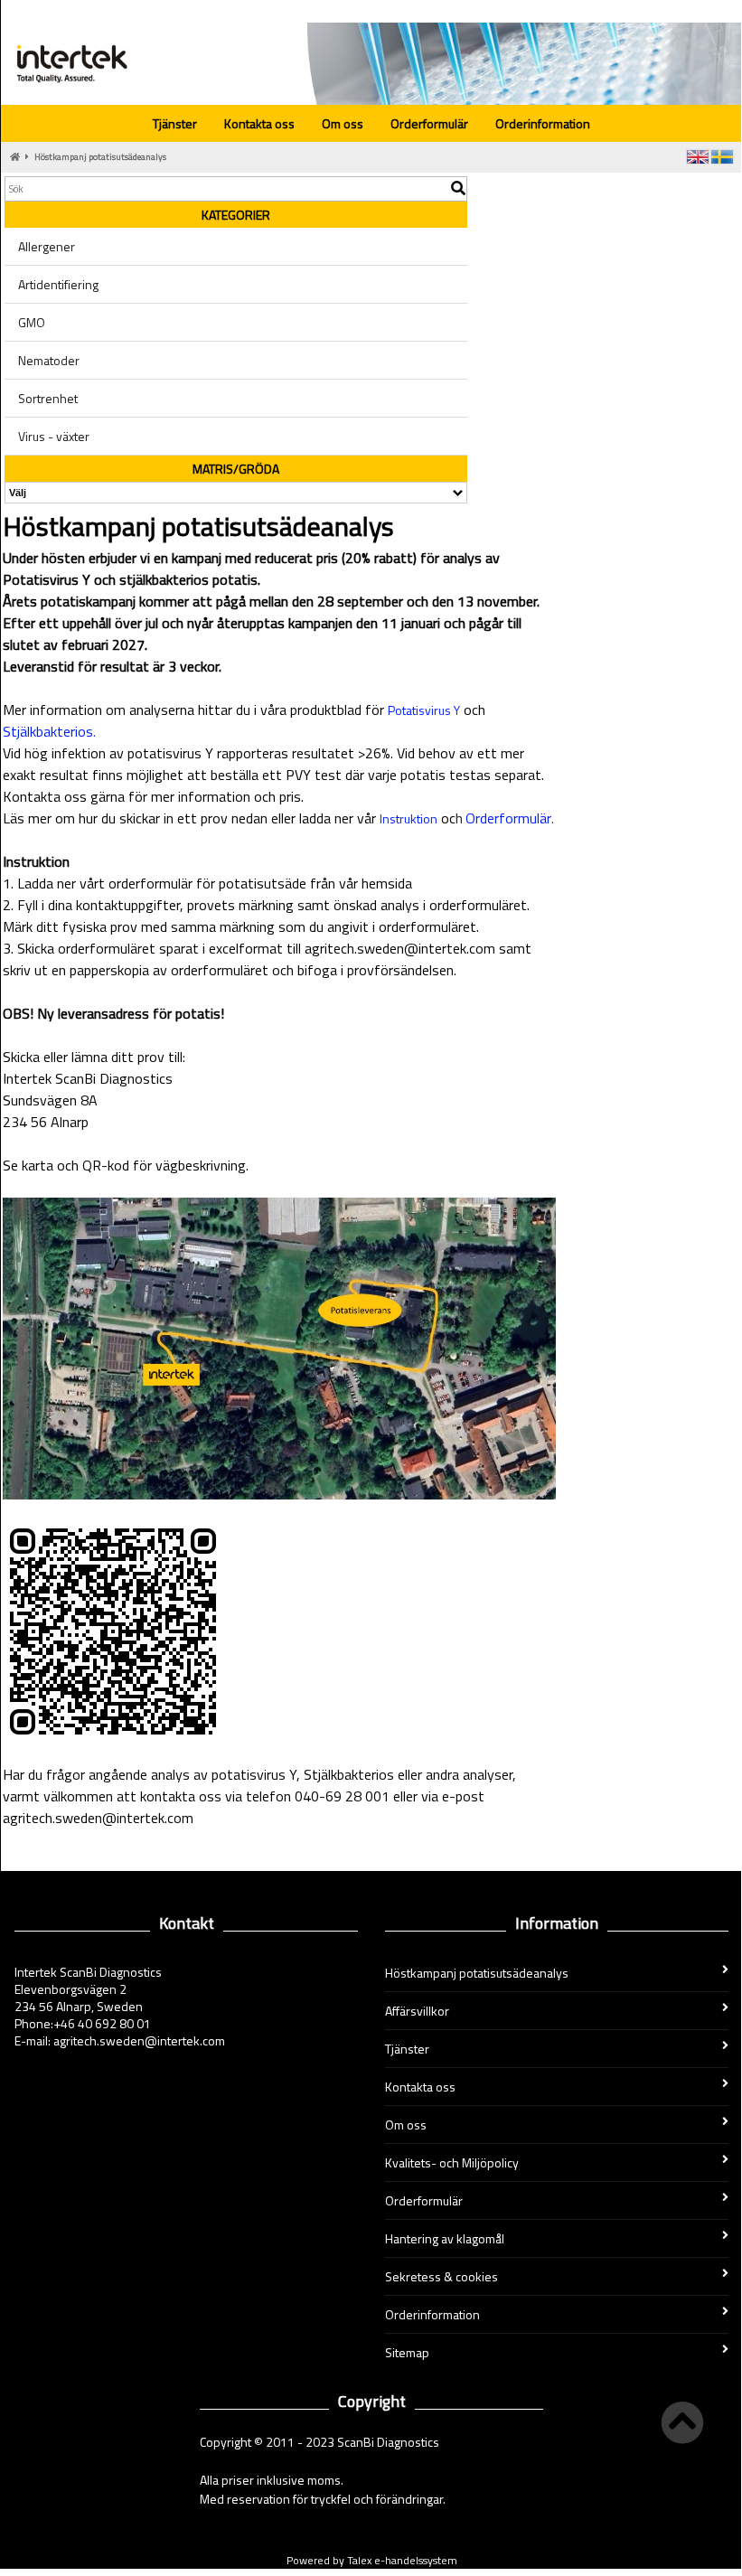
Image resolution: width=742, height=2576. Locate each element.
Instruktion (409, 818)
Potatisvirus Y (424, 710)
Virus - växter (54, 436)
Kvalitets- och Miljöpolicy (452, 2162)
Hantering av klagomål (445, 2238)
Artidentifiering (58, 284)
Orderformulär (429, 123)
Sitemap (407, 2352)
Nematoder (49, 360)
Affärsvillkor (417, 2011)
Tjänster (175, 123)
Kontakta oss (259, 123)
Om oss (343, 123)
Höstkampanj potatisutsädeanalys (100, 157)
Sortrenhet (48, 398)
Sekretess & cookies (441, 2276)
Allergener (47, 246)
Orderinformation (543, 123)
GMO (32, 322)
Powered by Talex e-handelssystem (372, 2560)
